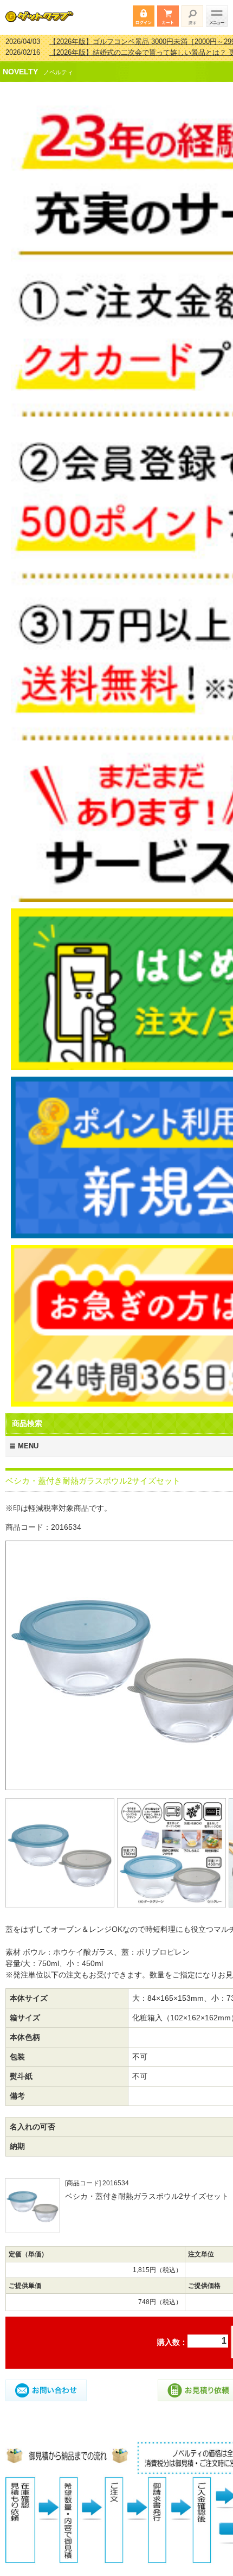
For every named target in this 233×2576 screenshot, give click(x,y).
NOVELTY (20, 65)
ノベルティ (58, 65)
